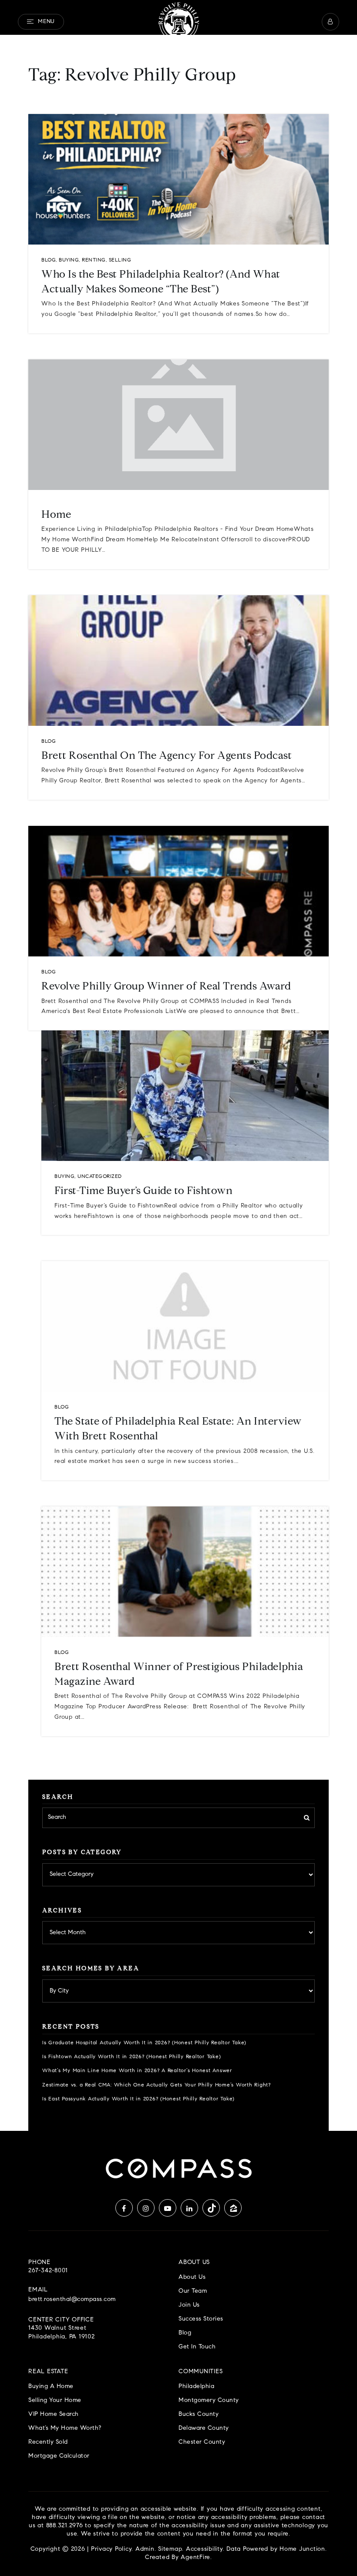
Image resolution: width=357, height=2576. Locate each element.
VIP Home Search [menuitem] (54, 2414)
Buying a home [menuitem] (51, 2386)
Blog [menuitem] (185, 2333)
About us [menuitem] (192, 2277)
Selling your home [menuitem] (55, 2400)
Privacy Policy (111, 2549)
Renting (94, 260)
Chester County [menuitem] (202, 2442)
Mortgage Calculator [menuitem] (59, 2456)
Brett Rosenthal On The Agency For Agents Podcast (167, 756)
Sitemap (170, 2549)
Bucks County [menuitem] (199, 2414)
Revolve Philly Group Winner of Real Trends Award (166, 987)
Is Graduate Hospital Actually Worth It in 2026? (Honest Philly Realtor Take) (144, 2043)
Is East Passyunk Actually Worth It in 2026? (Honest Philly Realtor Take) (138, 2099)
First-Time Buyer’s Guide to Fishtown (143, 1191)
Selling (120, 260)
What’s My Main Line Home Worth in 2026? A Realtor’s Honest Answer (137, 2071)
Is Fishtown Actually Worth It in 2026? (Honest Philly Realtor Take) (131, 2057)
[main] (178, 1065)
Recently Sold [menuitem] (48, 2442)
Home (56, 515)
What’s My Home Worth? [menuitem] (65, 2428)
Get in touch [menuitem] (197, 2347)
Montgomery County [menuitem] (209, 2400)
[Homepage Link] (178, 22)
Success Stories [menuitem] (201, 2319)
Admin (145, 2549)
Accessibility (204, 2549)
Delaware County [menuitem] (204, 2428)
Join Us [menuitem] (189, 2305)
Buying (69, 260)
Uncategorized (100, 1177)
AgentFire (195, 2558)
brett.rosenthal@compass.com (72, 2300)
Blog (49, 260)
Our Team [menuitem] (193, 2291)
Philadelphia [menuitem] (196, 2386)
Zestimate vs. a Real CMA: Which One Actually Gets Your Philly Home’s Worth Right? (157, 2085)
